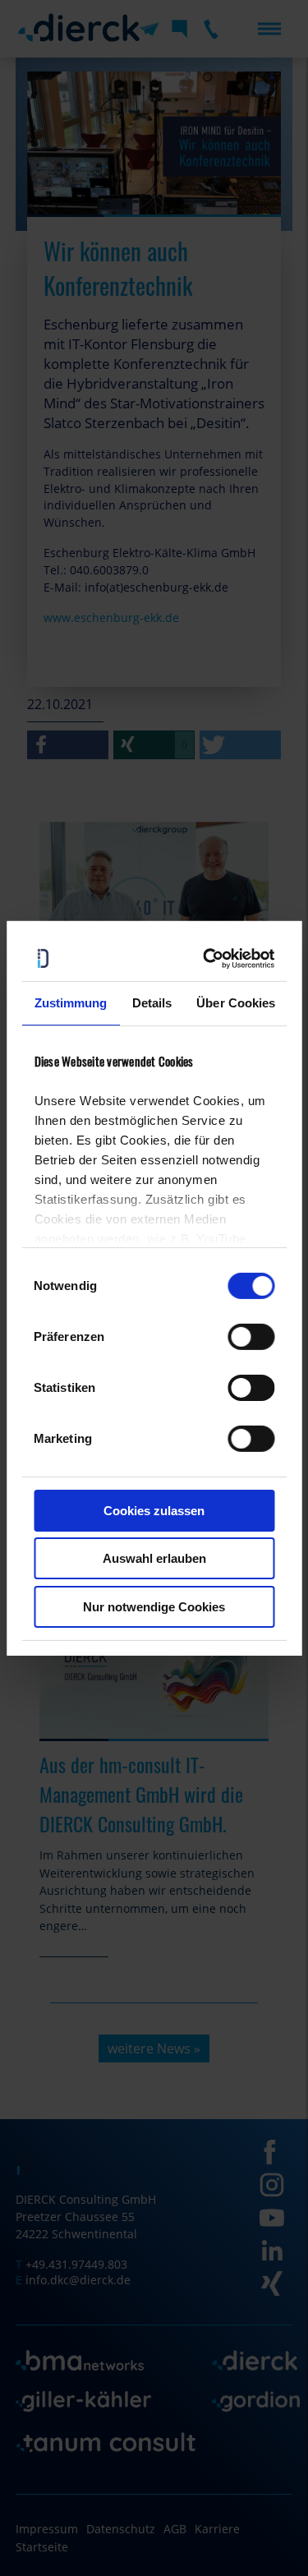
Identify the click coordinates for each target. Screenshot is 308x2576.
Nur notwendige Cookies (154, 1607)
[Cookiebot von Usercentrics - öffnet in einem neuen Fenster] (209, 958)
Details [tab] (152, 1003)
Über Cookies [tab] (236, 1003)
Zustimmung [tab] (70, 1003)
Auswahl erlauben (154, 1558)
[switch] (251, 1337)
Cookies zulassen (154, 1511)
